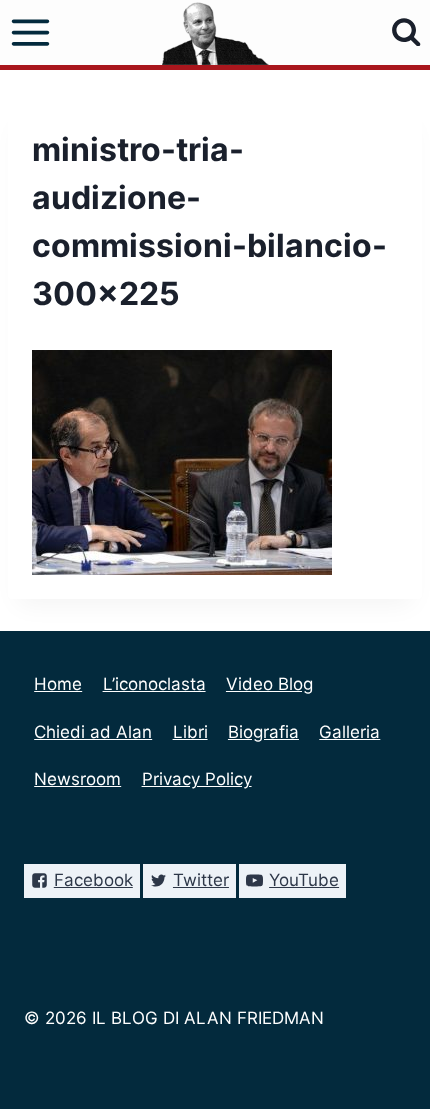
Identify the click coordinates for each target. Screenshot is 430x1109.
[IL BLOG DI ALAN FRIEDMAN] (215, 32)
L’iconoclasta (154, 684)
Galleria (349, 732)
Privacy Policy (197, 779)
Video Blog (269, 684)
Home (58, 684)
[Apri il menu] (31, 33)
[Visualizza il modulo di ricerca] (406, 32)
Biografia (263, 732)
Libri (190, 732)
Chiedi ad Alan (93, 732)
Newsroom (77, 779)
